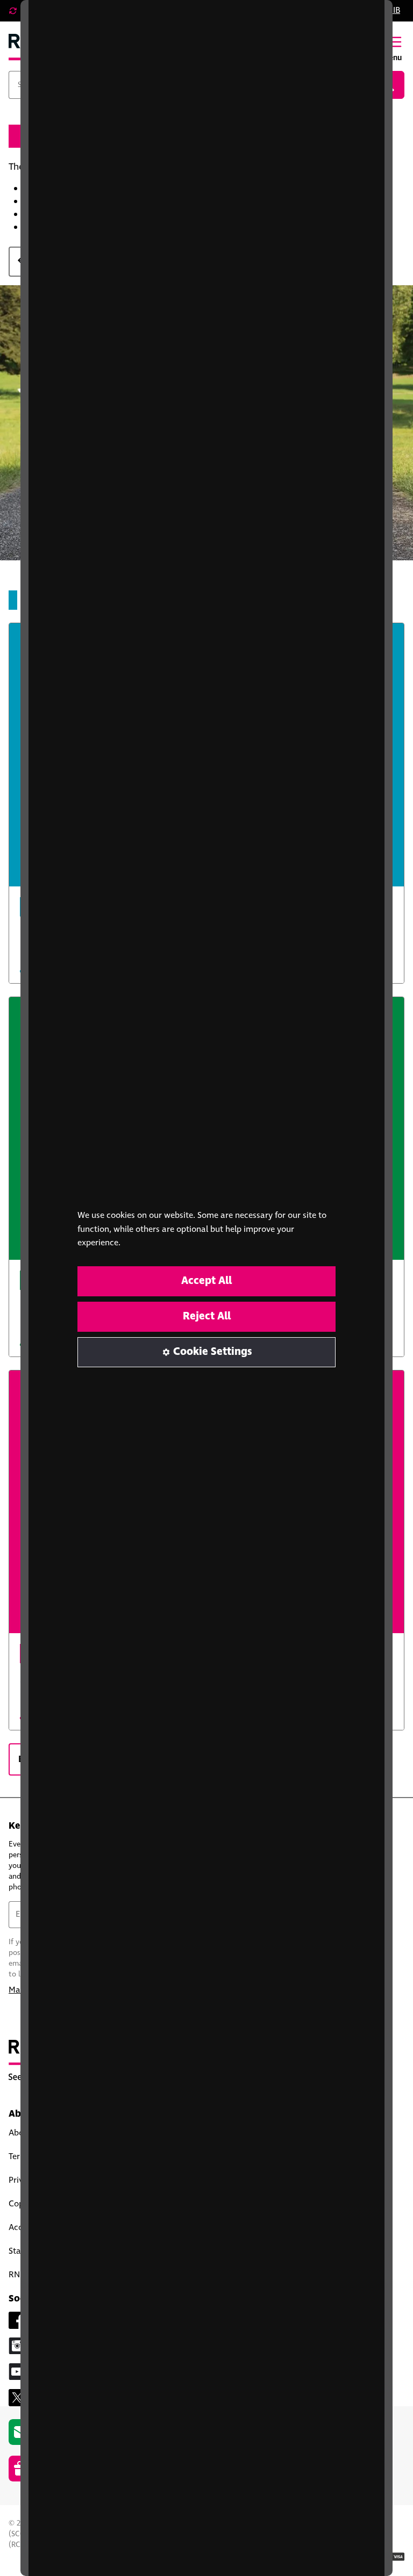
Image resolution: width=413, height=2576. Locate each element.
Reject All (207, 1316)
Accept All (206, 1281)
